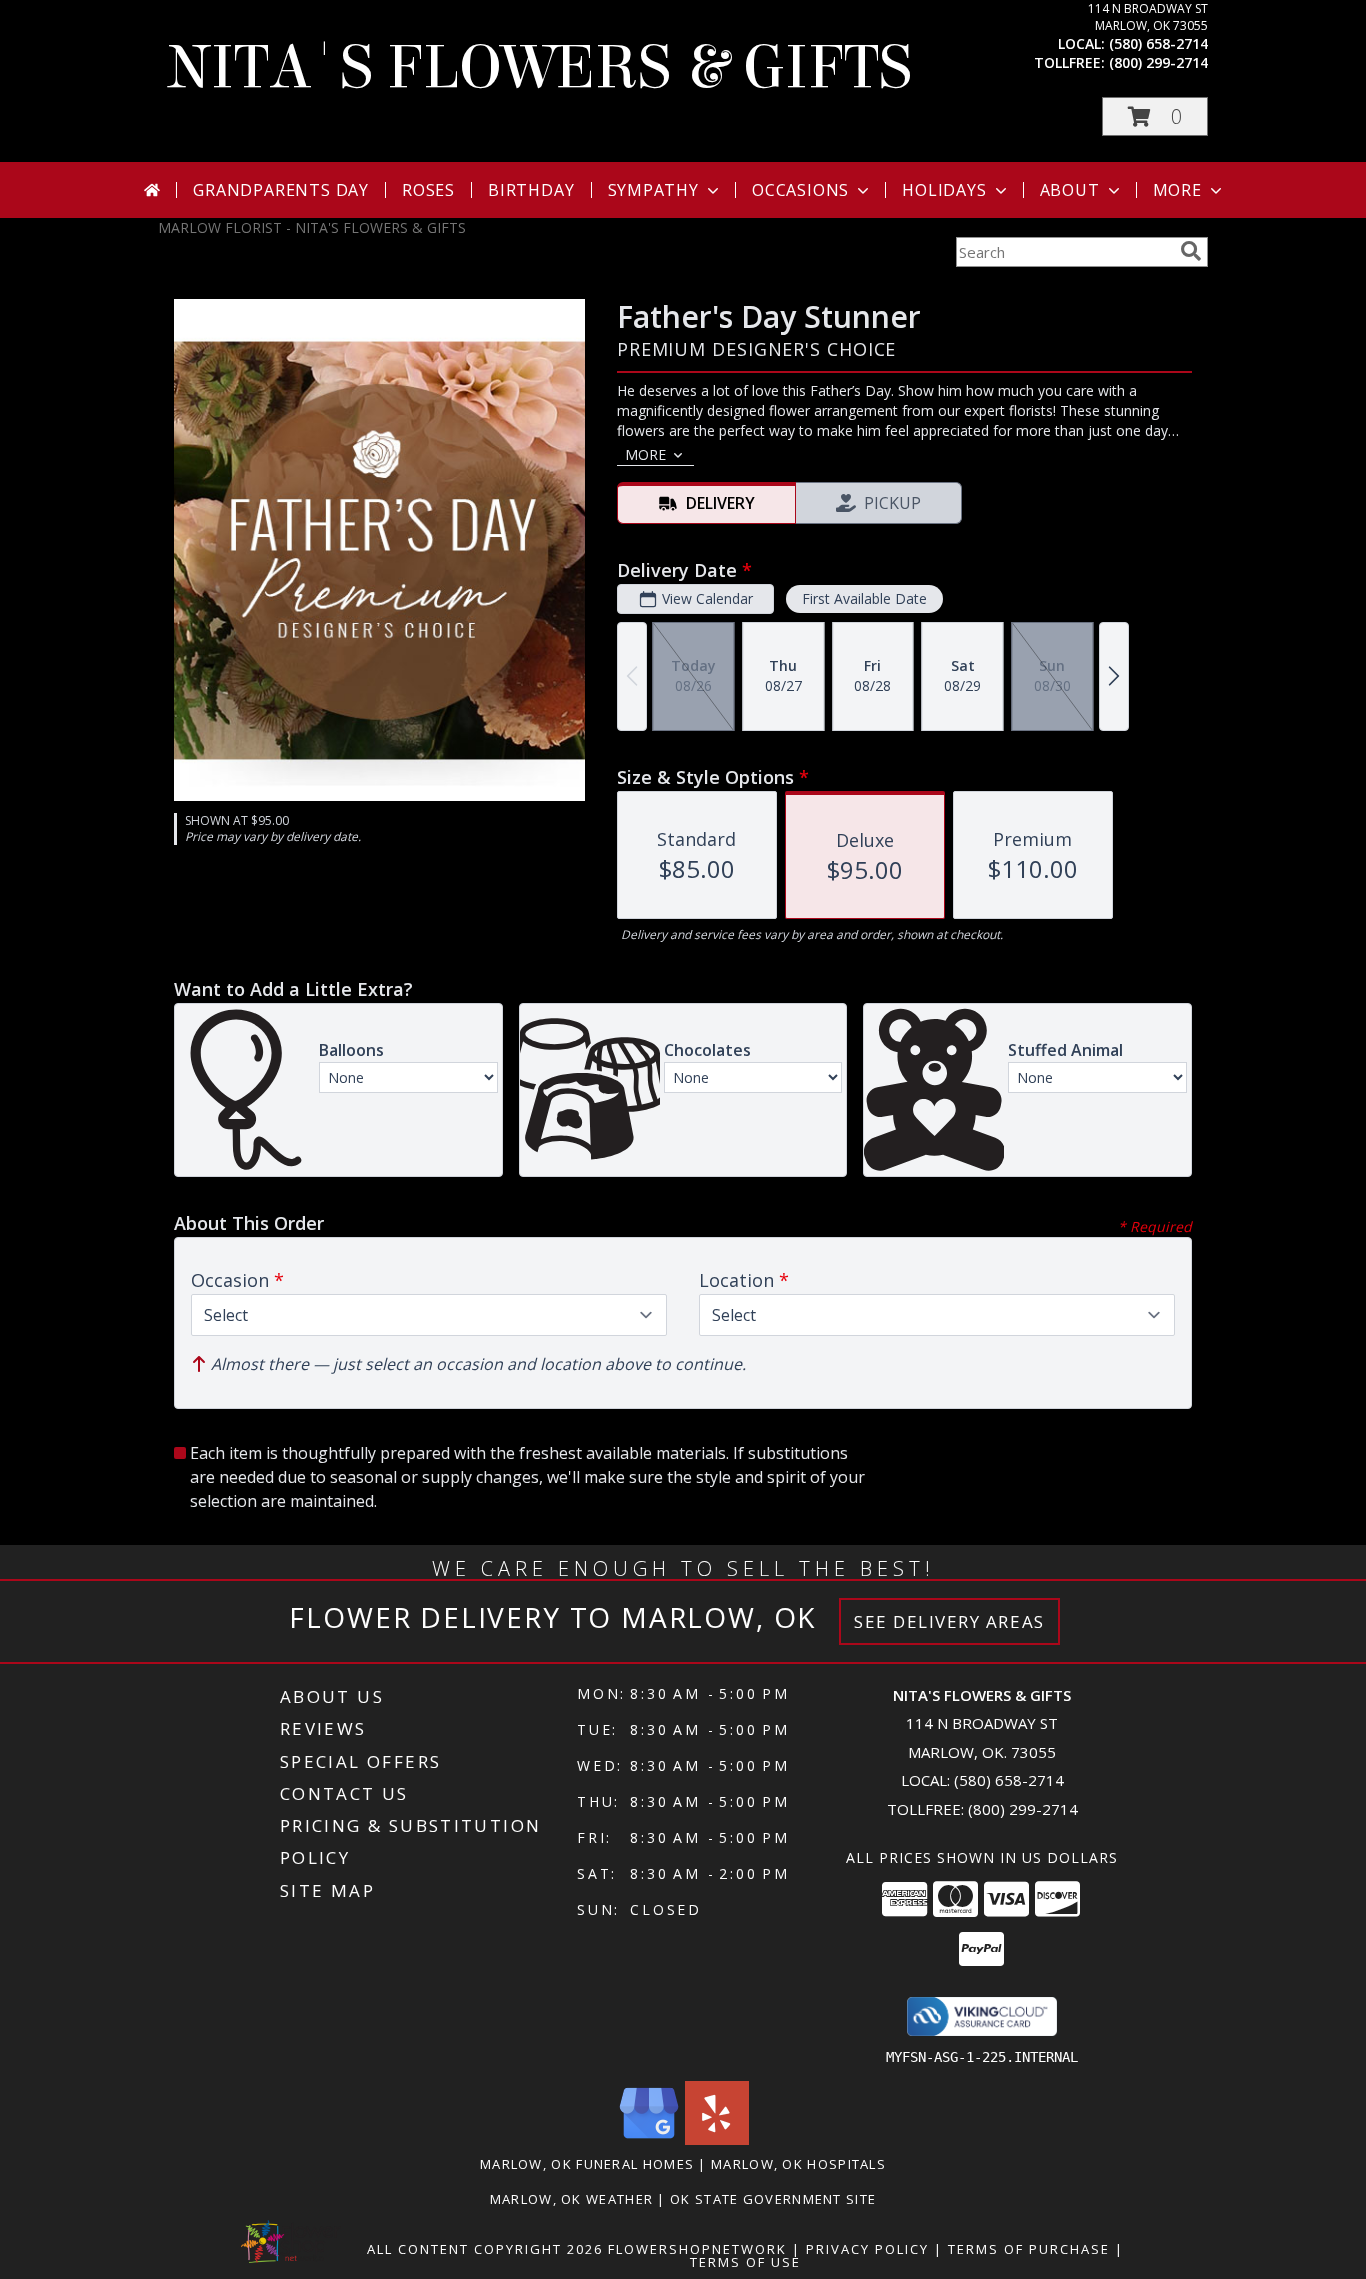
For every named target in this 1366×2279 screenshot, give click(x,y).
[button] (1155, 116)
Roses (428, 190)
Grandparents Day (281, 190)
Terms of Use (745, 2262)
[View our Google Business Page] (649, 2139)
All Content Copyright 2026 (485, 2249)
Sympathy (653, 190)
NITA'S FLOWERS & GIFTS (540, 67)
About (1070, 190)
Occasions (800, 190)
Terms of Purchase (1029, 2249)
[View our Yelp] (717, 2139)
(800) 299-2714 (1158, 62)
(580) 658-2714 (1158, 43)
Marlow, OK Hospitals (798, 2164)
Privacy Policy (867, 2249)
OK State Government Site (773, 2199)
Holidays (944, 190)
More (1177, 190)
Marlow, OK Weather (571, 2199)
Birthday (531, 190)
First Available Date (864, 598)
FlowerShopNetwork (697, 2249)
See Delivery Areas (949, 1621)
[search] (1191, 251)
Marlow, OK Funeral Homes (587, 2164)
